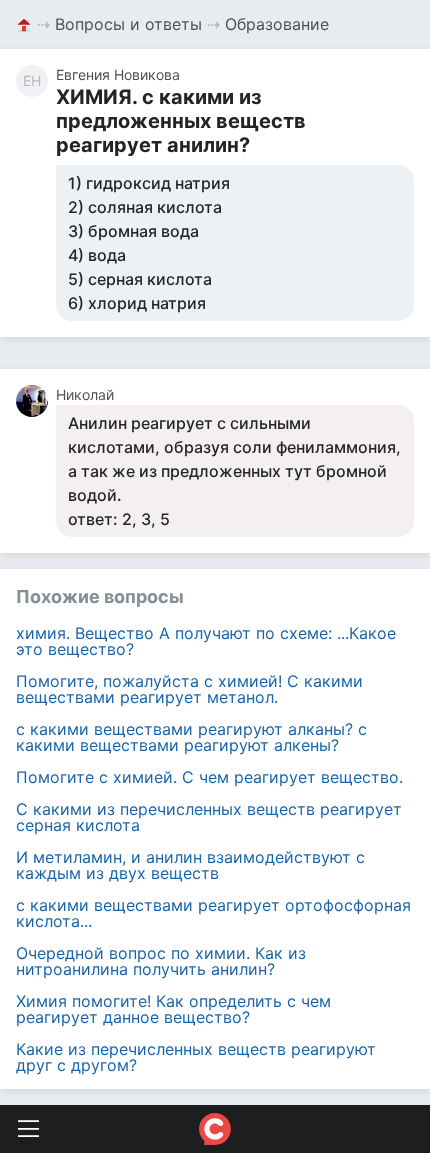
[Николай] (36, 401)
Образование (277, 24)
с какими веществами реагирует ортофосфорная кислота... (213, 913)
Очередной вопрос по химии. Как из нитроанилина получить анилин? (161, 961)
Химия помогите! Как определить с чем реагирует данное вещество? (173, 1009)
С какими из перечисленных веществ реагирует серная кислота (209, 817)
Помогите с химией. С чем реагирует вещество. (209, 777)
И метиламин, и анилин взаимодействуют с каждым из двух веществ (190, 865)
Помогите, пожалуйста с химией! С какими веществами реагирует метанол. (189, 689)
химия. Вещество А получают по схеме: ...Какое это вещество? (206, 641)
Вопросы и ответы (128, 24)
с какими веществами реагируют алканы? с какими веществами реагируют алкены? (191, 737)
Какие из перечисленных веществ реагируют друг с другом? (196, 1057)
